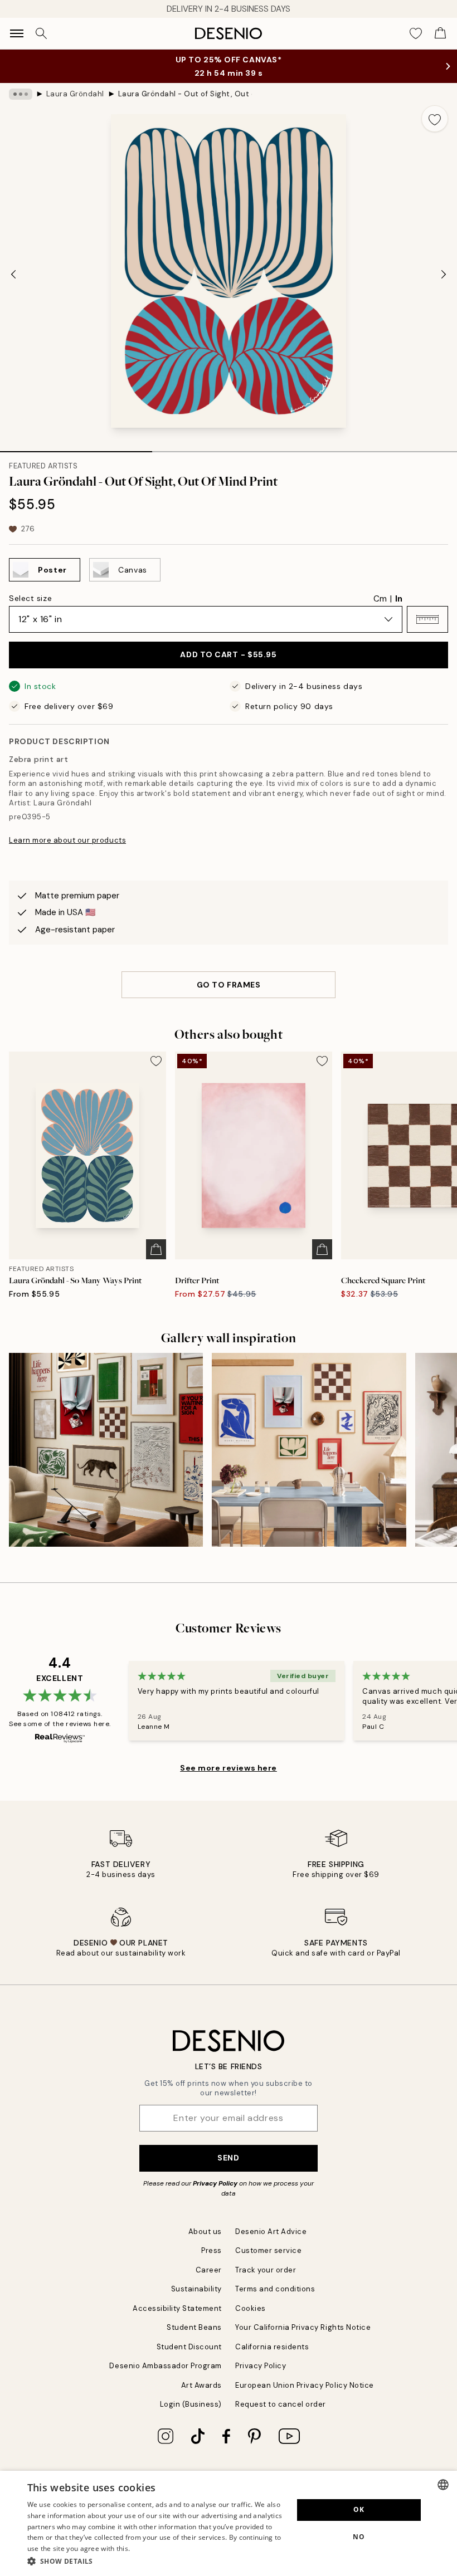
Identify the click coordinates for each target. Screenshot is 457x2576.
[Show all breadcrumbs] (21, 94)
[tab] (76, 448)
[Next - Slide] (444, 274)
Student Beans (194, 2327)
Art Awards (201, 2385)
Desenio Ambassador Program (166, 2366)
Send (228, 2158)
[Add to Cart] (156, 1249)
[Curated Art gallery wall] (106, 1450)
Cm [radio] (380, 599)
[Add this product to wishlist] (435, 119)
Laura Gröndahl (75, 94)
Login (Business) (191, 2404)
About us (205, 2232)
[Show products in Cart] (440, 33)
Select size (30, 598)
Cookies (251, 2308)
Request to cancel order (281, 2404)
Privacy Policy (215, 2183)
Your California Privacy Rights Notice (303, 2327)
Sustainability (196, 2289)
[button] (427, 619)
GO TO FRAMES (229, 985)
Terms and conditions (275, 2289)
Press (212, 2250)
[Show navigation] (17, 33)
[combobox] (443, 2485)
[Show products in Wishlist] (416, 33)
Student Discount (189, 2347)
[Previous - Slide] (13, 274)
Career (209, 2270)
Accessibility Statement (177, 2308)
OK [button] (359, 2509)
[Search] (41, 33)
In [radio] (399, 599)
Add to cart (228, 654)
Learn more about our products (67, 840)
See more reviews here (229, 1768)
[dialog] (229, 2523)
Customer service (268, 2250)
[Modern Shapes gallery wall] (309, 1450)
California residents (272, 2347)
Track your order (266, 2270)
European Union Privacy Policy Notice (305, 2385)
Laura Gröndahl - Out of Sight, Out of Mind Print (185, 94)
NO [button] (359, 2537)
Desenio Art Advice (271, 2232)
